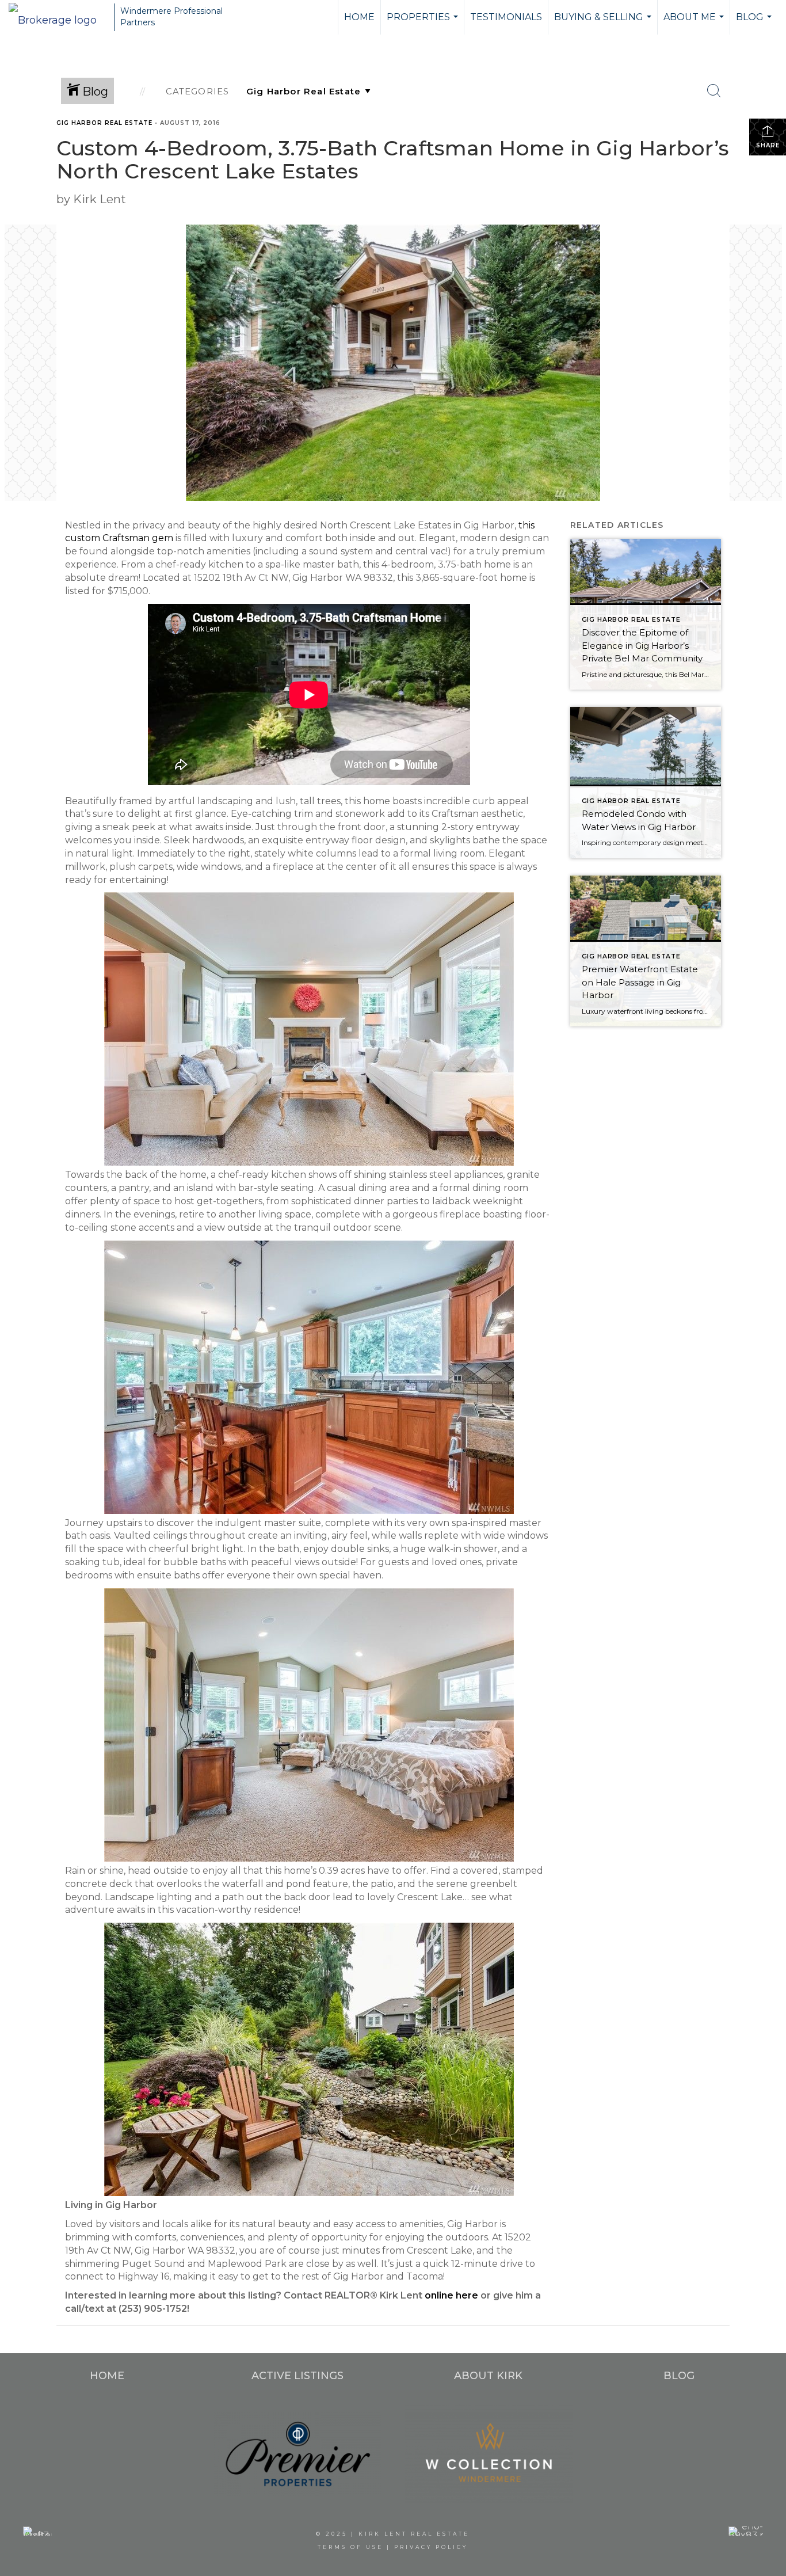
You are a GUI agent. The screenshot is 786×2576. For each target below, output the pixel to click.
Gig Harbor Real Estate (104, 123)
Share (768, 145)
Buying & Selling (604, 23)
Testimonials (506, 17)
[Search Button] (714, 91)
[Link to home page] (58, 17)
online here (453, 2295)
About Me (695, 23)
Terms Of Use (350, 2547)
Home (359, 17)
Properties (424, 23)
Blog (755, 23)
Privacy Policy (431, 2547)
